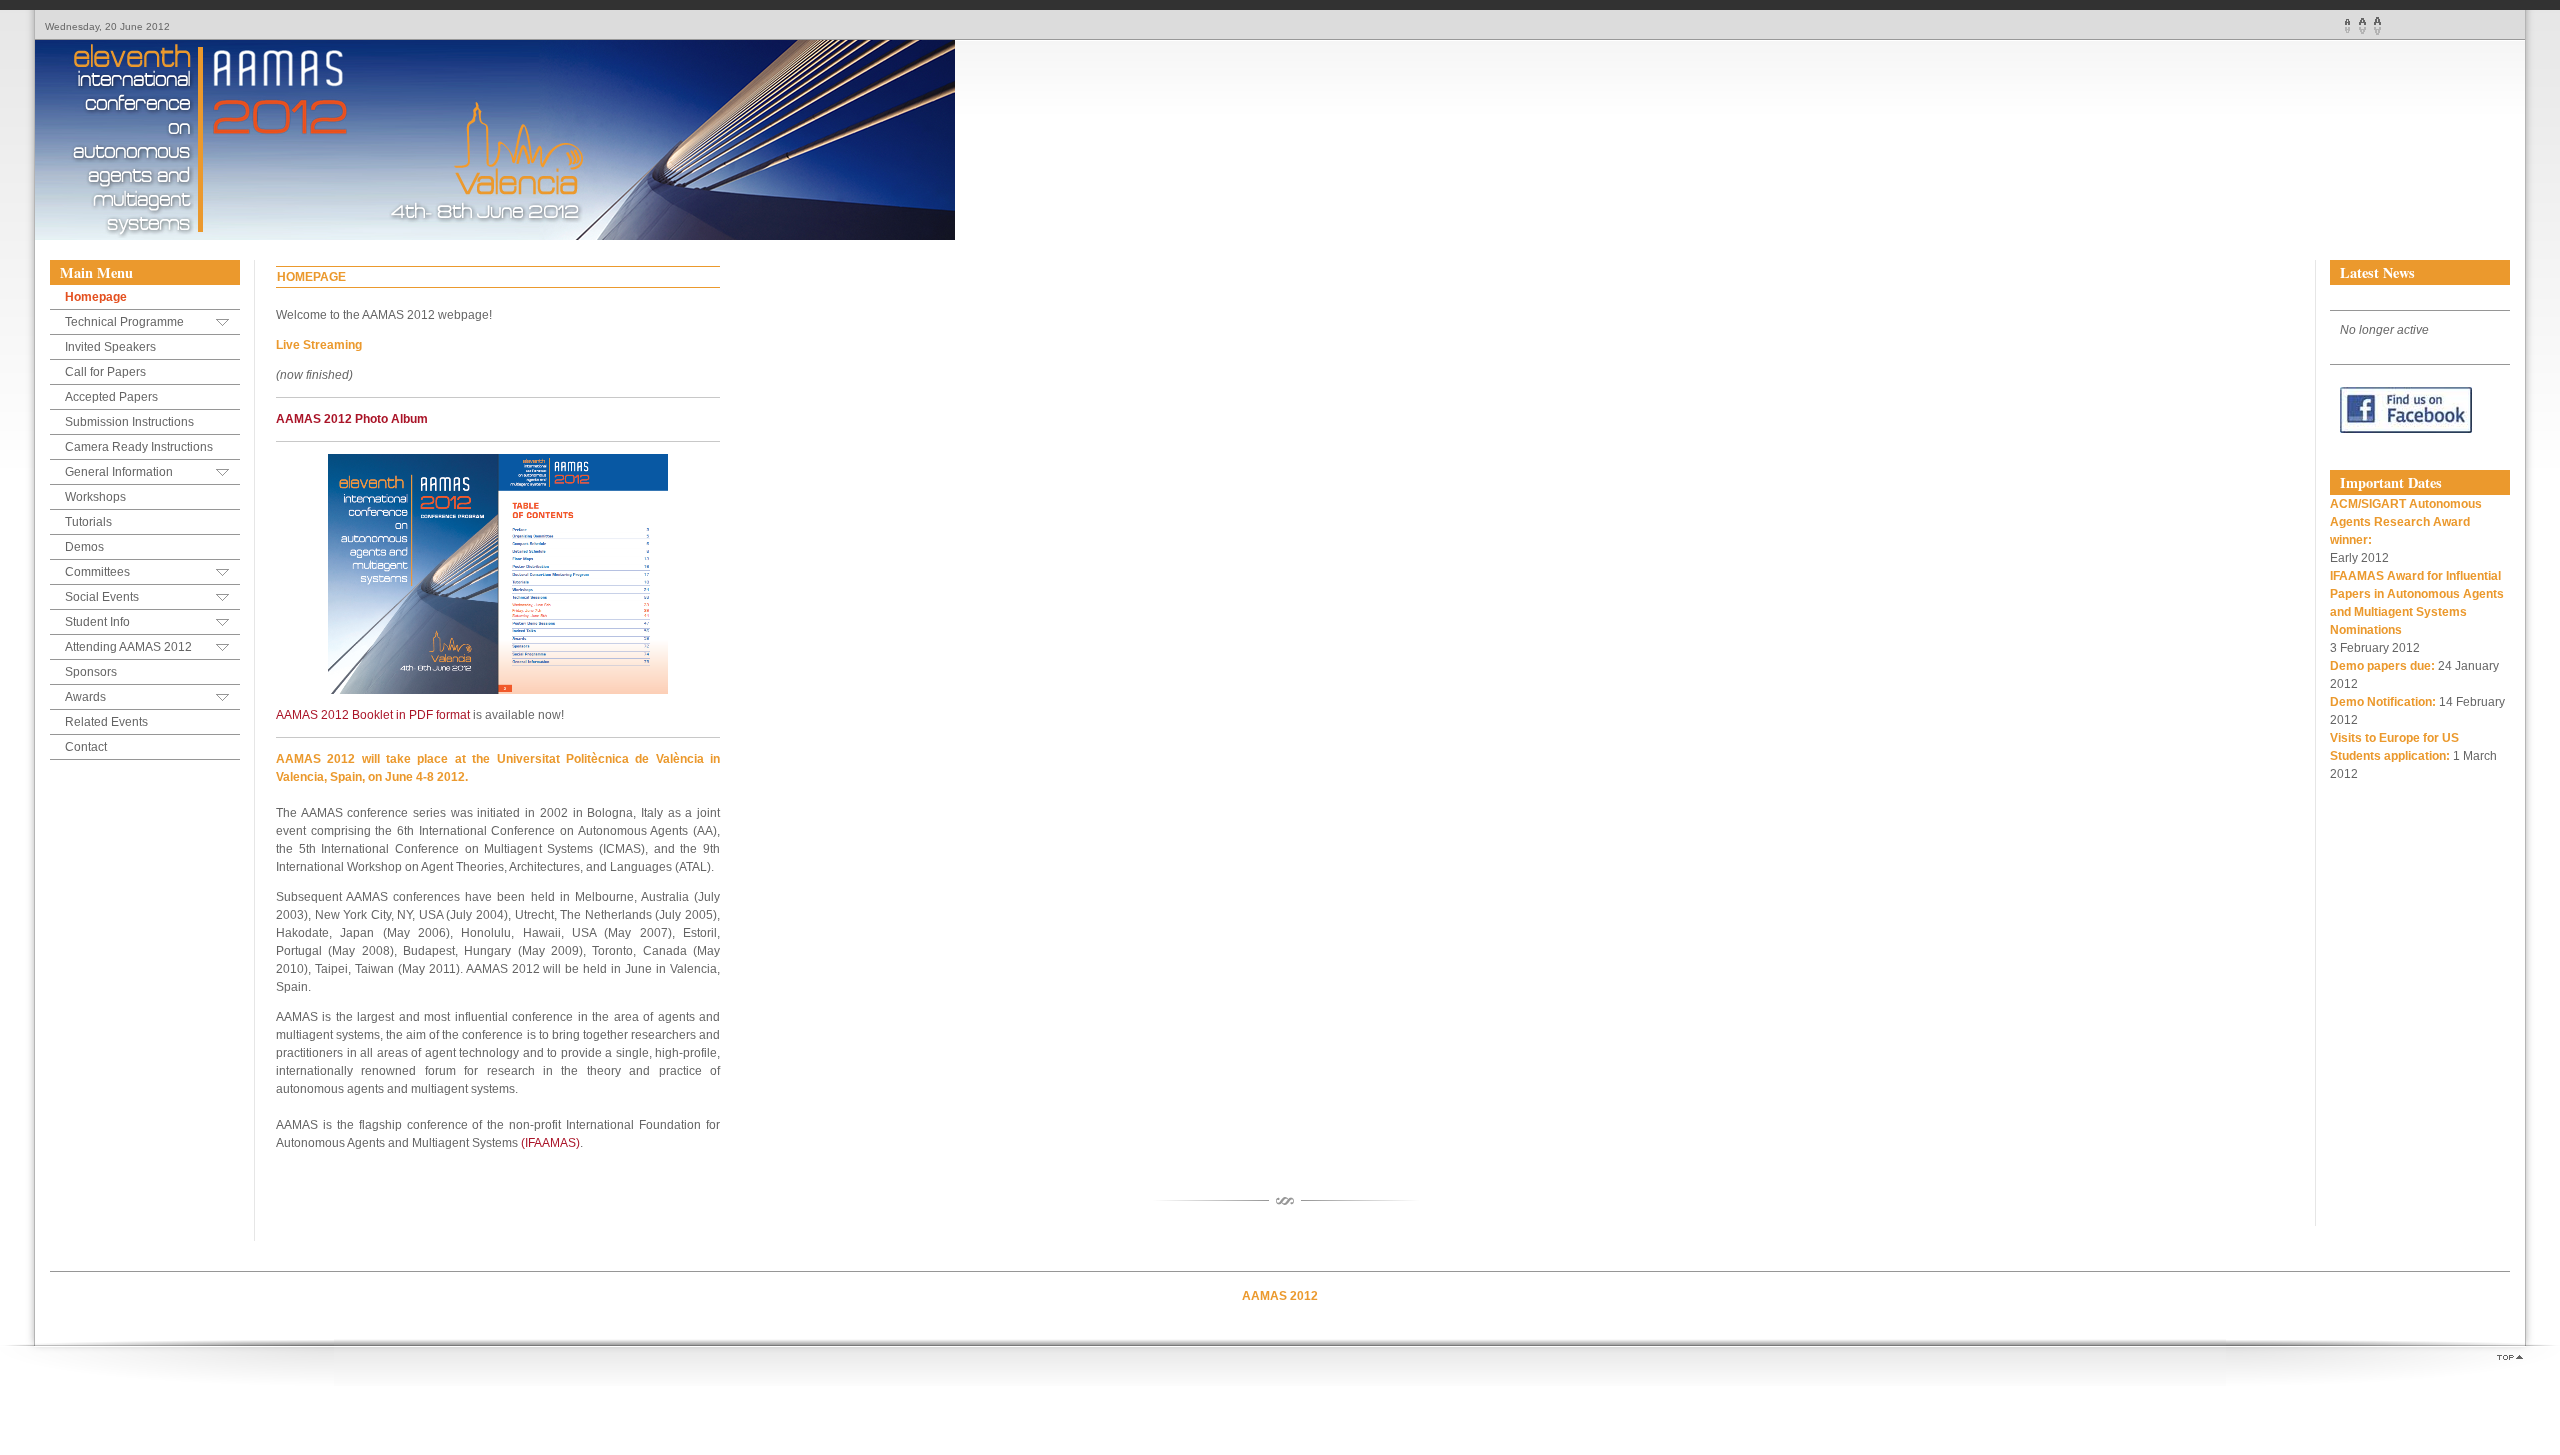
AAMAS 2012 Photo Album (352, 419)
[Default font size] (2362, 26)
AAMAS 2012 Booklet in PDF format (373, 715)
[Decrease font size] (2347, 26)
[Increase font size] (2377, 26)
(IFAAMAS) (550, 1143)
